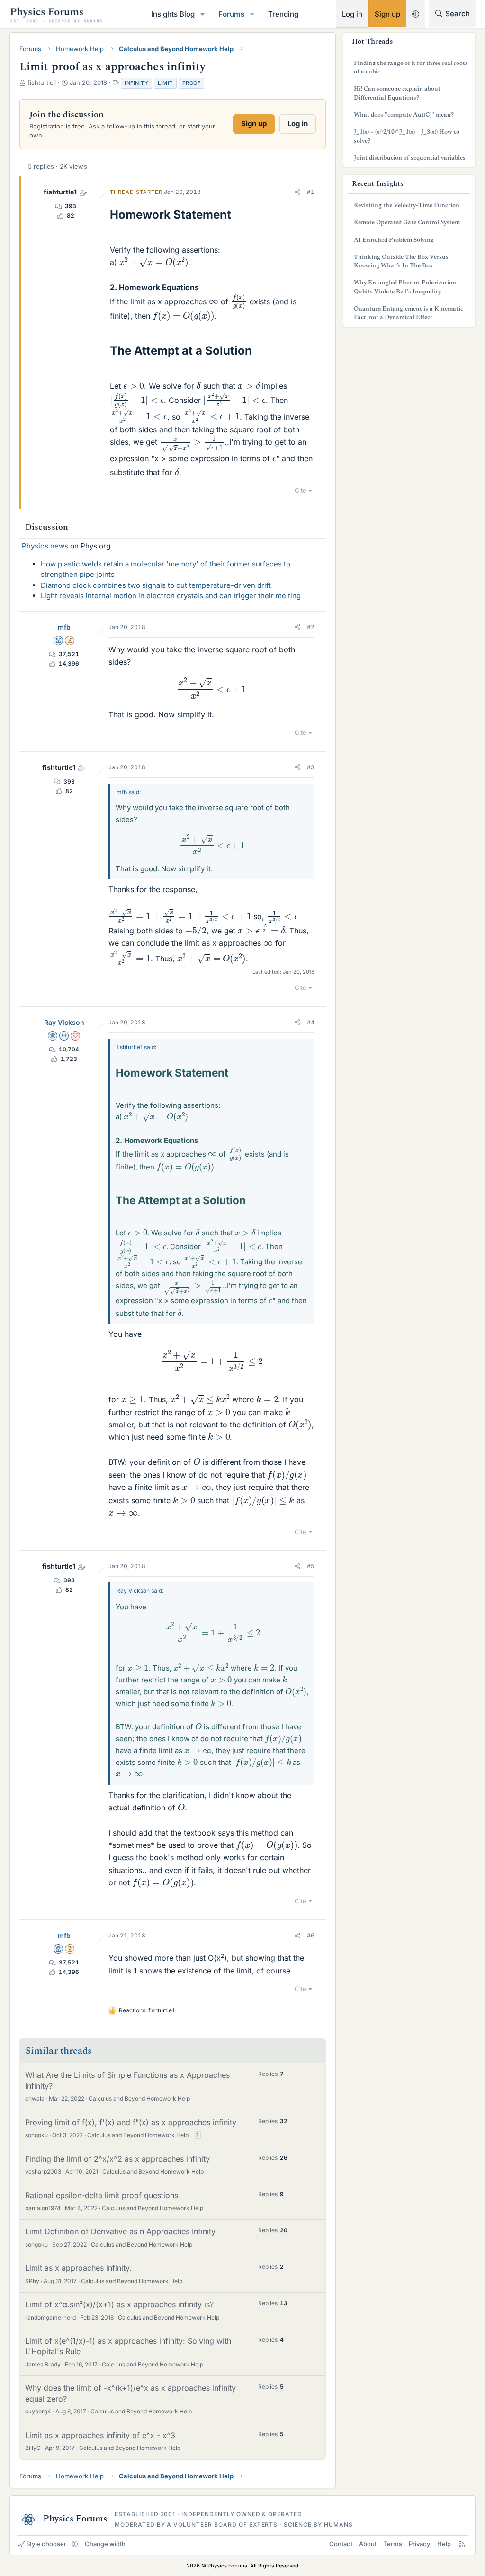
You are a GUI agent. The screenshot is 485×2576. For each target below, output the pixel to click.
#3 (311, 767)
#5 (311, 1566)
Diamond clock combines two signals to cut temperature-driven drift (156, 585)
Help (444, 2544)
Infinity (136, 83)
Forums (231, 14)
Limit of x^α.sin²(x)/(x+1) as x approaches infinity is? (119, 2304)
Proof (192, 83)
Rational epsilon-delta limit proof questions (102, 2195)
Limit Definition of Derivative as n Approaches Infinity (120, 2231)
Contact (341, 2544)
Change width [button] (105, 2544)
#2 (311, 627)
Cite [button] (301, 490)
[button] (203, 14)
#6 (311, 1935)
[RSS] (462, 2544)
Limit (165, 83)
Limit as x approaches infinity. (78, 2268)
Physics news (45, 546)
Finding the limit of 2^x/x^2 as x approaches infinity (117, 2159)
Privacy (419, 2544)
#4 (311, 1022)
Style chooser (46, 2544)
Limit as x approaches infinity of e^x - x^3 (100, 2435)
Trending (283, 14)
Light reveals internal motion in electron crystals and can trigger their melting (171, 596)
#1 (311, 192)
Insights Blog (173, 14)
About (368, 2544)
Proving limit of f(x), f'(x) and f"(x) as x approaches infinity (131, 2122)
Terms (393, 2544)
